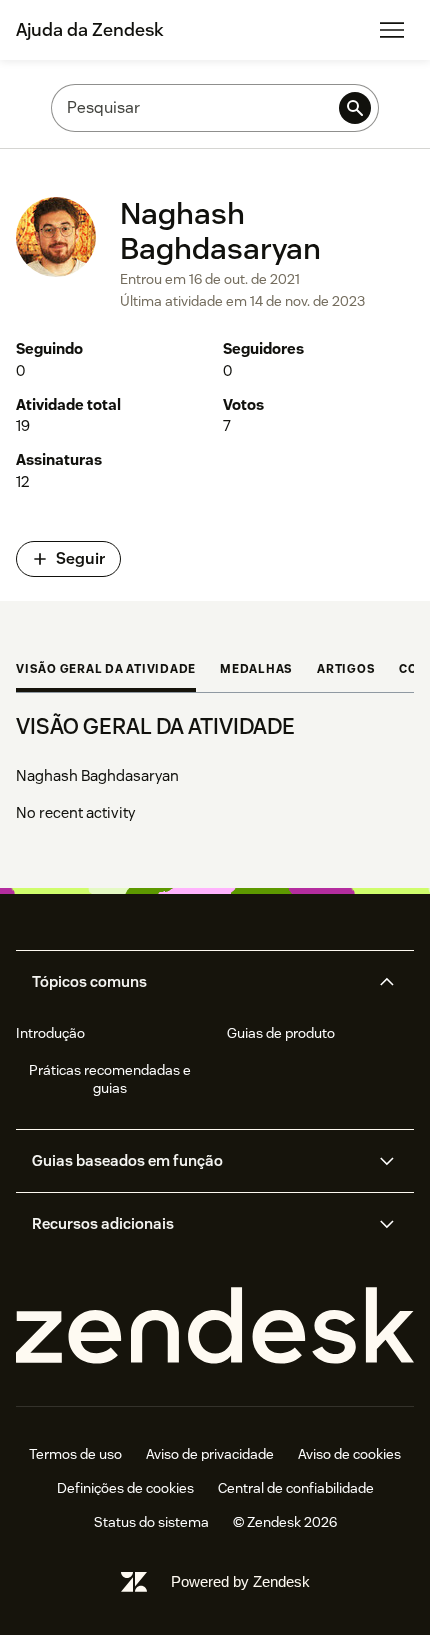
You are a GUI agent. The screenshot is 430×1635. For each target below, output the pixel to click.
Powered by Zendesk (240, 1581)
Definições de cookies (125, 1488)
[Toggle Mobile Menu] (392, 30)
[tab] (106, 671)
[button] (198, 982)
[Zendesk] (215, 1326)
